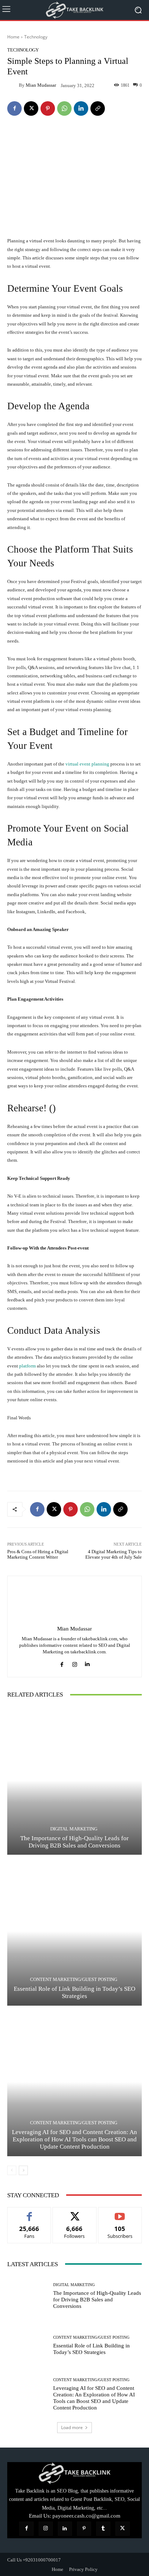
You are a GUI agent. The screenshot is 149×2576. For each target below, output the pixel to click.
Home (13, 37)
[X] (31, 108)
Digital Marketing (74, 1829)
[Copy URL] (98, 108)
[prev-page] (12, 2170)
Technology (36, 37)
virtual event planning (87, 764)
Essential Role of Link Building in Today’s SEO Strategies (74, 1992)
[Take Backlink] (74, 10)
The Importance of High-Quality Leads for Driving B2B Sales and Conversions (74, 1842)
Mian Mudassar (41, 85)
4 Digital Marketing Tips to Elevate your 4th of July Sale (114, 1554)
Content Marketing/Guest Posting (74, 1979)
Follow (75, 2213)
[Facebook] (14, 108)
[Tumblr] (103, 2529)
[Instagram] (75, 1663)
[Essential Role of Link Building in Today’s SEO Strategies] (74, 1931)
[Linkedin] (81, 108)
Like (29, 2213)
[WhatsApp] (64, 108)
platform (27, 1366)
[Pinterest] (48, 108)
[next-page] (23, 2170)
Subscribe (120, 2213)
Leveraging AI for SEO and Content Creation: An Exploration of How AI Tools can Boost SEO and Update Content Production (74, 2140)
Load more (72, 2427)
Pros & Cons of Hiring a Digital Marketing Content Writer (38, 1554)
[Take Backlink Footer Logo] (74, 2473)
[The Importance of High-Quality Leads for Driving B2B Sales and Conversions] (74, 1781)
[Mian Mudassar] (13, 85)
